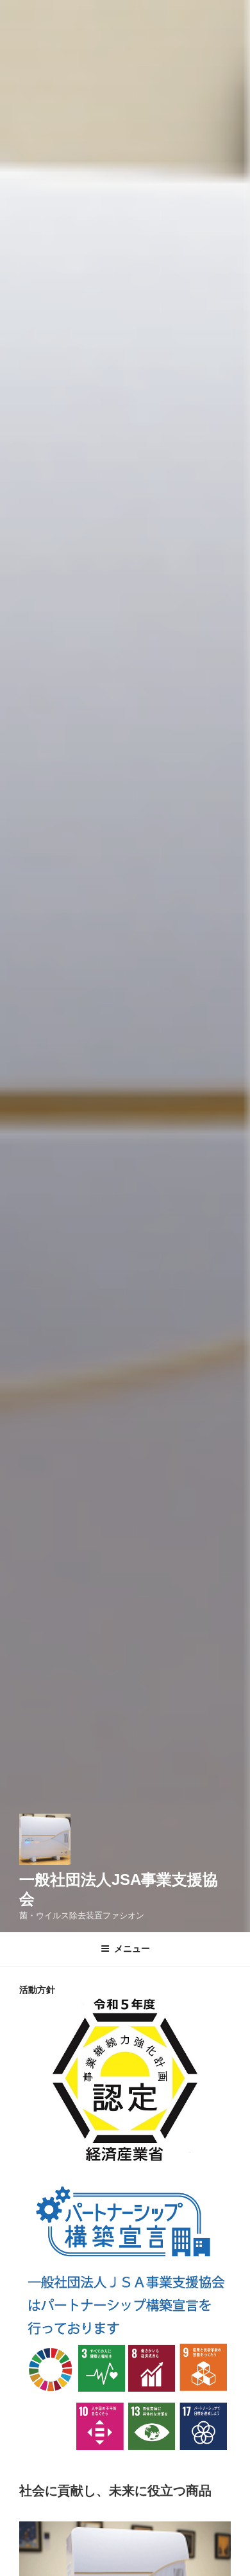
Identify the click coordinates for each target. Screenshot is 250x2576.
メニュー (132, 1949)
